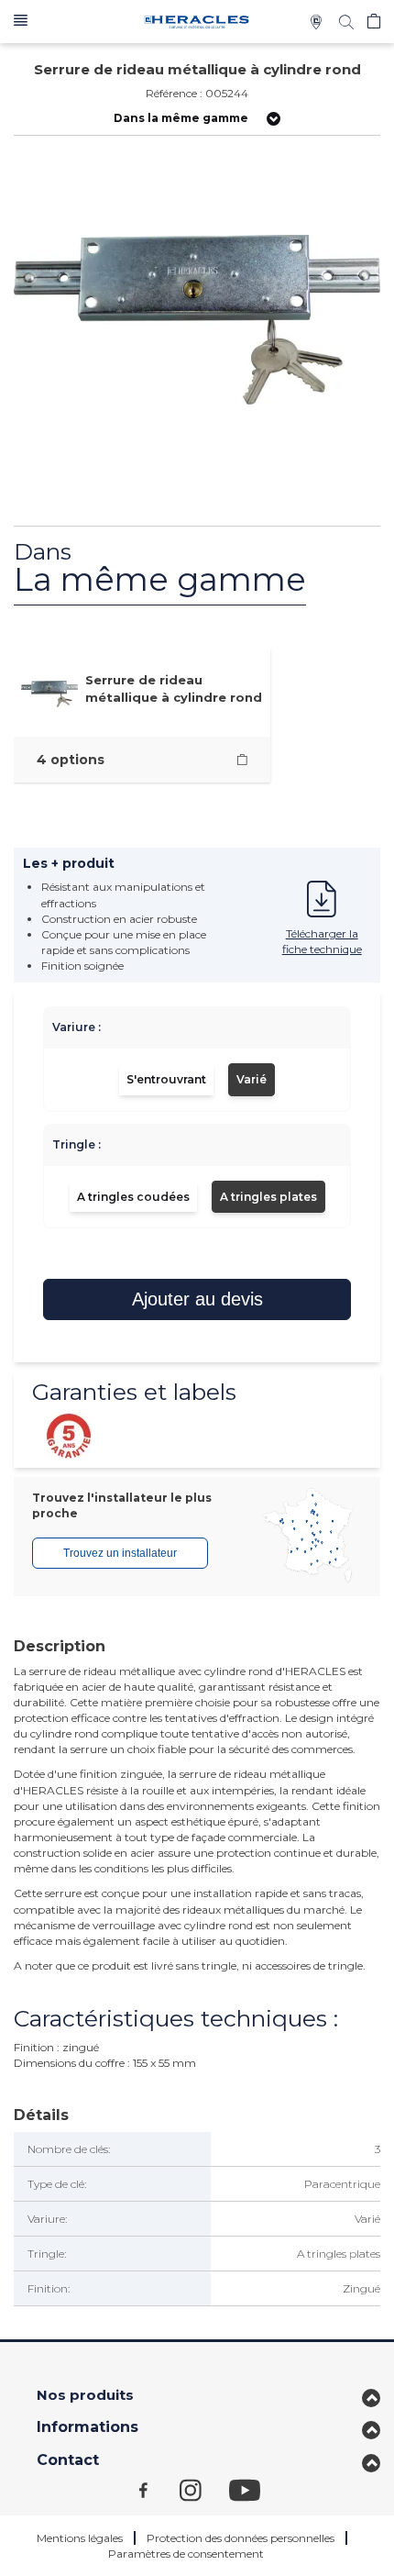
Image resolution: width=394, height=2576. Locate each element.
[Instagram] (204, 2489)
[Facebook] (159, 2489)
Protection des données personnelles (241, 2538)
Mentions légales (80, 2538)
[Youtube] (254, 2489)
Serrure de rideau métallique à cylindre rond (174, 688)
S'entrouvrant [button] (166, 1079)
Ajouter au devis (197, 1299)
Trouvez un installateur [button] (120, 1553)
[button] (21, 22)
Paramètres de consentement (186, 2554)
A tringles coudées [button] (133, 1197)
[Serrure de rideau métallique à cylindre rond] (242, 760)
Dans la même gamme (181, 118)
